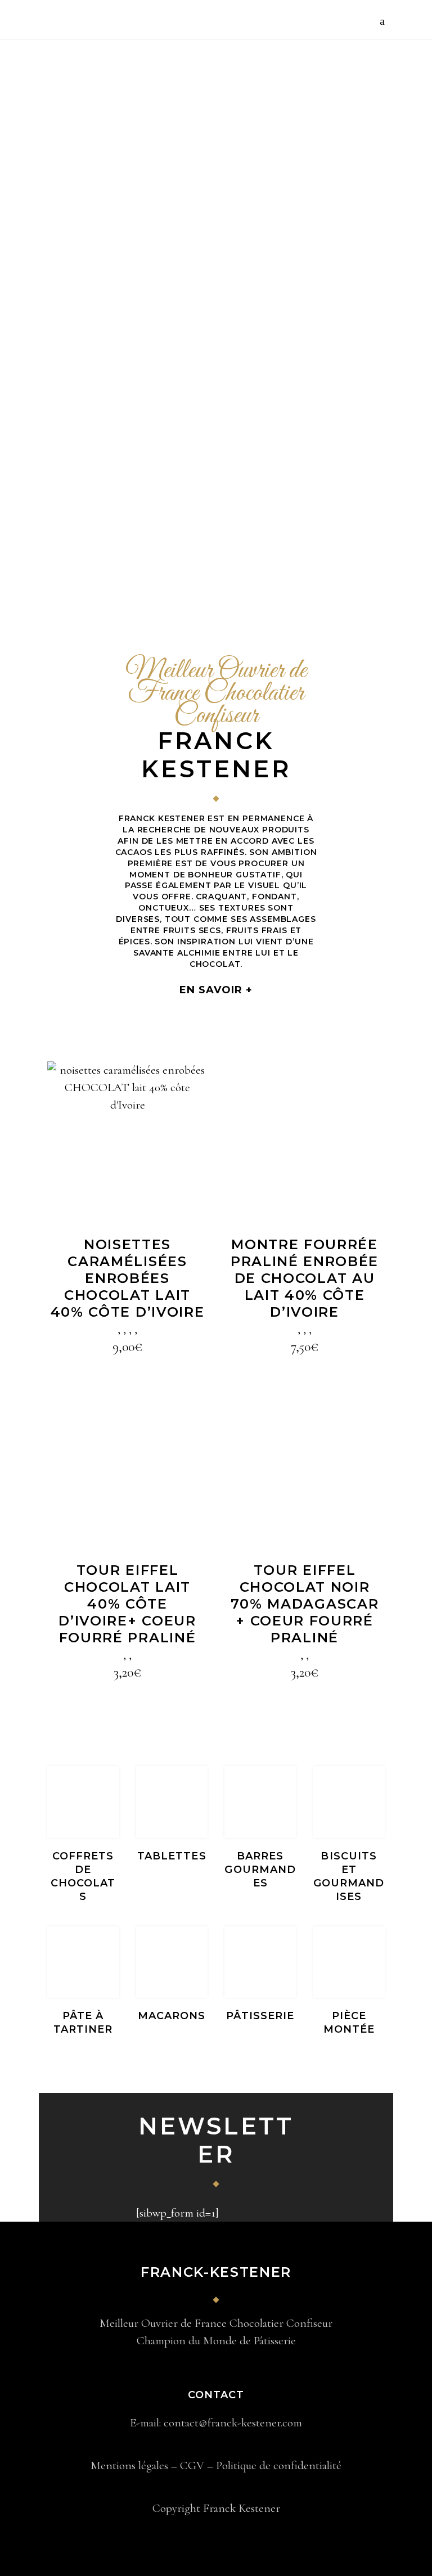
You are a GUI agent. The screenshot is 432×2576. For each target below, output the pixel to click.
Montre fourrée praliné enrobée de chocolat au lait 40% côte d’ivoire (305, 1278)
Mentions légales (129, 2465)
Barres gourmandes (260, 1870)
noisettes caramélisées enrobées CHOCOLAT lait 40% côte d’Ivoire (128, 1278)
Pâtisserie (260, 2016)
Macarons (172, 2016)
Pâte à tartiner (83, 2023)
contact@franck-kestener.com (233, 2423)
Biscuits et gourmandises (349, 1876)
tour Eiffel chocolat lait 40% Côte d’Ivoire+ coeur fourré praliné (127, 1604)
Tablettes (172, 1856)
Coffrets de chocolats (83, 1876)
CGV (192, 2465)
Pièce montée (349, 2023)
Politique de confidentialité (279, 2465)
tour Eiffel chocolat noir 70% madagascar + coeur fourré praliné (305, 1604)
